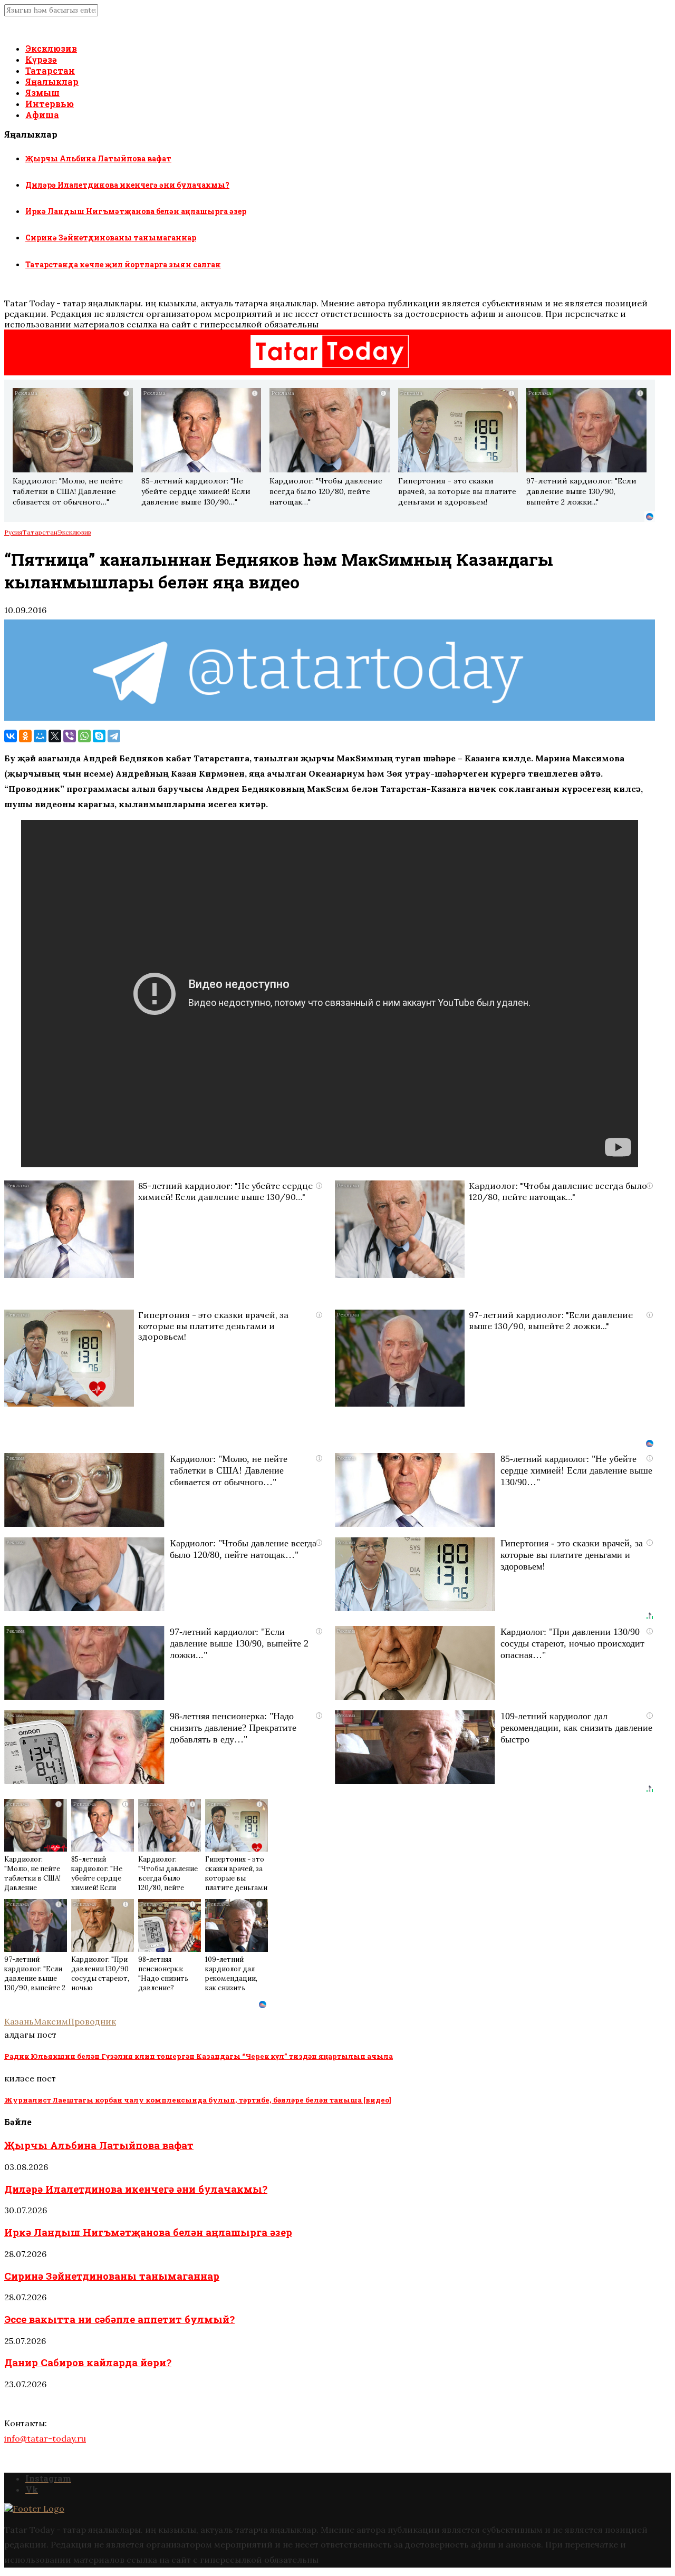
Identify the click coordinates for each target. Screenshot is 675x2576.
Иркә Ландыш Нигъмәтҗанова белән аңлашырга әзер (136, 211)
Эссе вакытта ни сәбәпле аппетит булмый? (119, 2319)
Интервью (50, 104)
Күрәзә (41, 59)
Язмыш (42, 93)
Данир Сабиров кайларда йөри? (88, 2362)
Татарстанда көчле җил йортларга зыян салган (123, 264)
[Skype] (99, 736)
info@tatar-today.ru (45, 2438)
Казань (19, 2021)
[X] (55, 736)
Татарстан (50, 70)
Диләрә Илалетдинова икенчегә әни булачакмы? (127, 185)
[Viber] (70, 736)
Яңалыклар (52, 81)
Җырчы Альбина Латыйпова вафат (98, 158)
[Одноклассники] (25, 736)
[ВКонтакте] (11, 736)
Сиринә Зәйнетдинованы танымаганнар (111, 238)
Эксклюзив (51, 48)
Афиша (42, 115)
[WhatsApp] (84, 736)
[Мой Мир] (40, 736)
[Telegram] (114, 736)
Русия (13, 532)
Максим (51, 2021)
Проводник (92, 2021)
